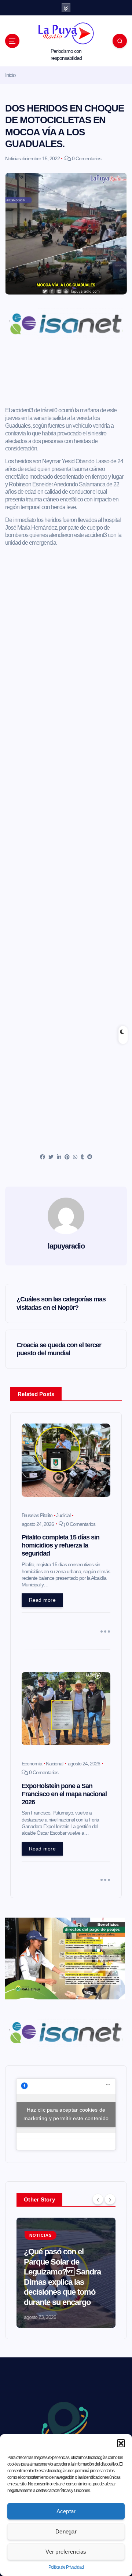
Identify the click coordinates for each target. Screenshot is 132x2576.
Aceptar (66, 2511)
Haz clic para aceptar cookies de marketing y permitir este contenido (66, 2114)
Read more (42, 1600)
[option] (66, 2273)
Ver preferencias (66, 2552)
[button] (121, 2443)
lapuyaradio (66, 1246)
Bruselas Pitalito (37, 1515)
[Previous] (98, 2199)
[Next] (110, 2199)
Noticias (13, 158)
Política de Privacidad (66, 2567)
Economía (32, 1764)
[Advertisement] (66, 375)
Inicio (10, 75)
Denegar (66, 2531)
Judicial (63, 1515)
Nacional (54, 1764)
